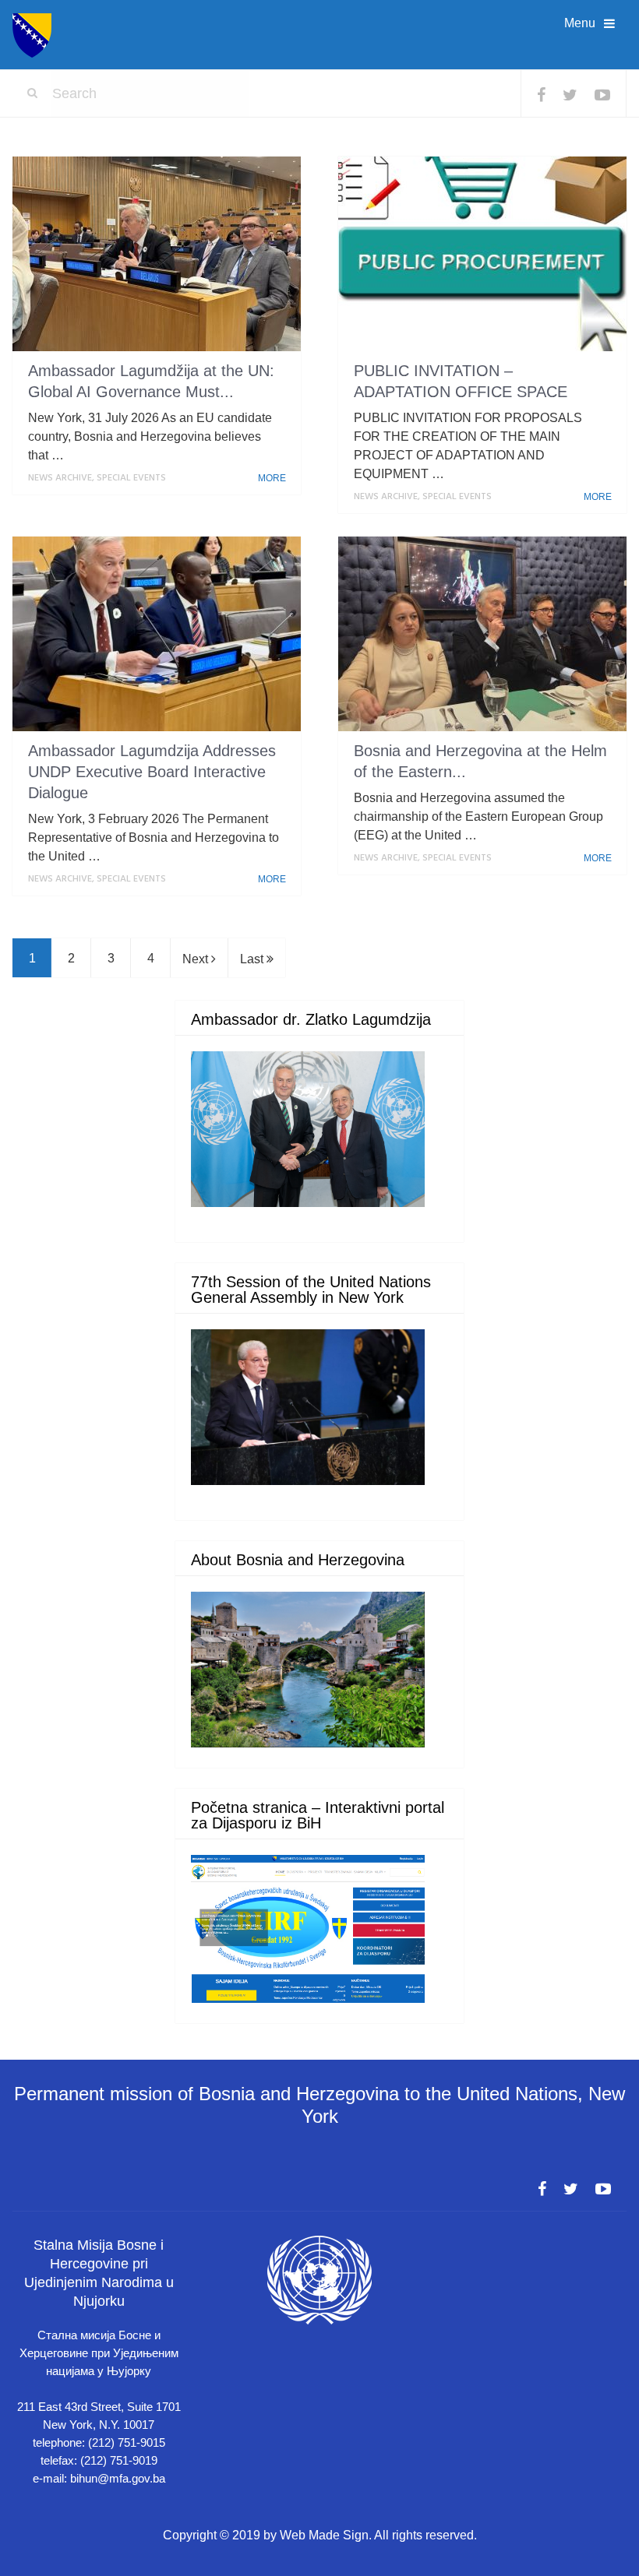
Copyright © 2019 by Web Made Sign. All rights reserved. (320, 2535)
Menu (580, 23)
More (273, 478)
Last (253, 959)
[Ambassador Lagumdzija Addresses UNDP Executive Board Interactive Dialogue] (157, 634)
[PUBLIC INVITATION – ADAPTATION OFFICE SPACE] (482, 254)
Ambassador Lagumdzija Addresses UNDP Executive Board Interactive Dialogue (152, 772)
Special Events (131, 478)
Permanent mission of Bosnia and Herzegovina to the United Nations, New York (319, 2105)
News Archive (60, 478)
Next (197, 959)
